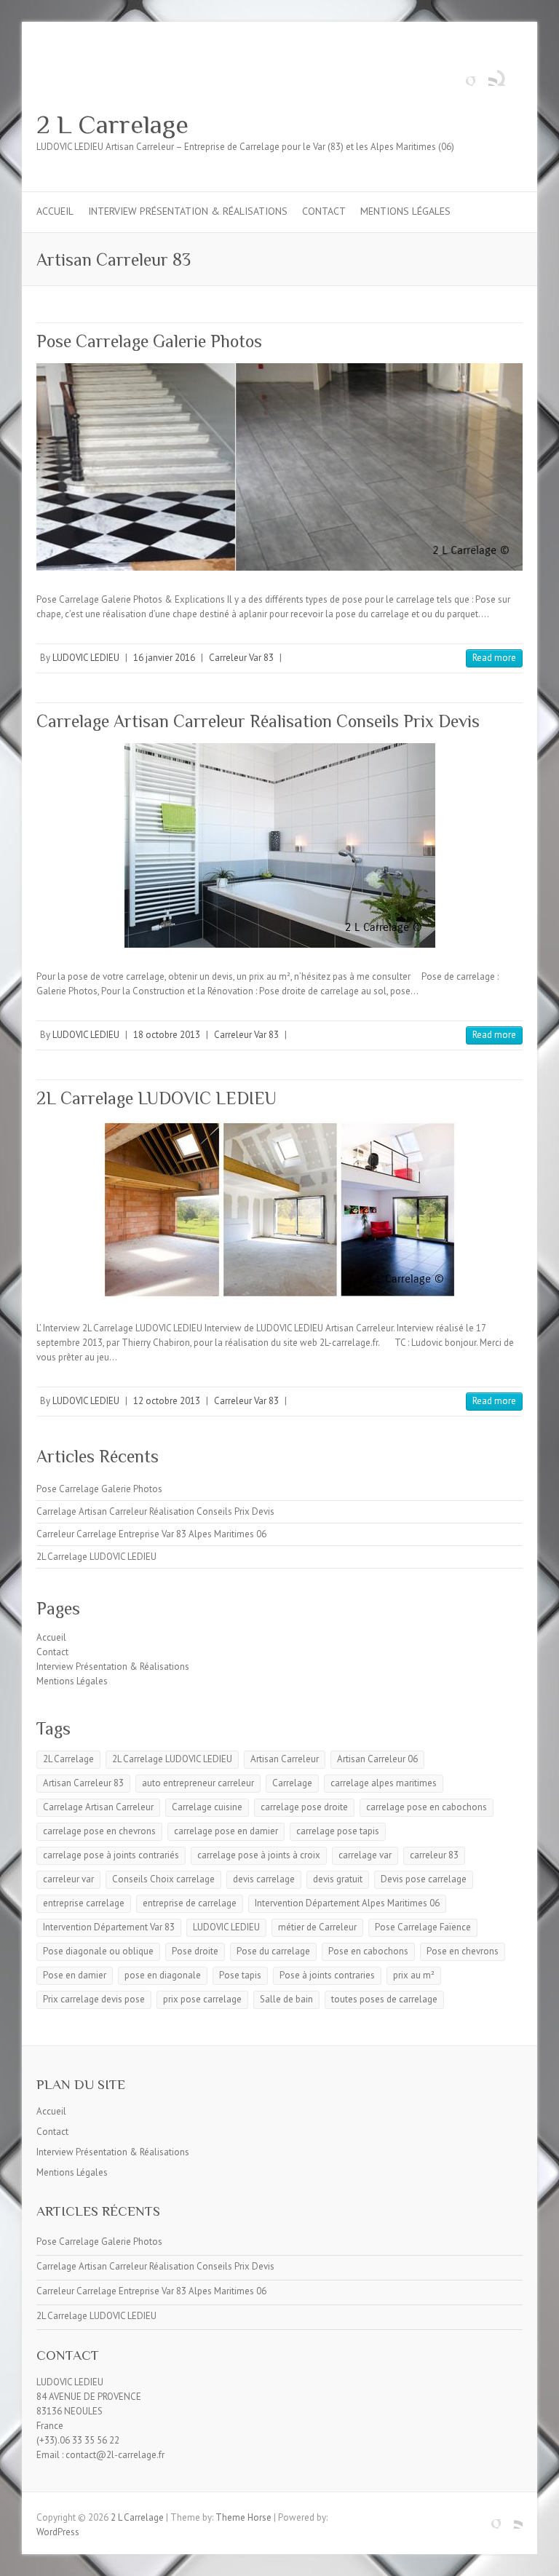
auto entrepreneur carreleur (198, 1783)
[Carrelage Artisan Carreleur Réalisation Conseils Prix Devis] (279, 845)
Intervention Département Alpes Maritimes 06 (347, 1903)
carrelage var (365, 1855)
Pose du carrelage (273, 1951)
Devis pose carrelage (424, 1879)
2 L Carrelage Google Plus (464, 75)
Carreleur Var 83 (241, 658)
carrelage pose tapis (338, 1831)
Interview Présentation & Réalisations (188, 211)
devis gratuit (338, 1879)
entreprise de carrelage (190, 1903)
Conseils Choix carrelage (163, 1879)
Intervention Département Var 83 (109, 1927)
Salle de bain (286, 1999)
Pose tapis (240, 1975)
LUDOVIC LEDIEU (86, 658)
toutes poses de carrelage (384, 1999)
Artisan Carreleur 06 (377, 1759)
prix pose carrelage (202, 1999)
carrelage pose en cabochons (427, 1807)
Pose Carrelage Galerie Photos (149, 341)
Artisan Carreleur (285, 1759)
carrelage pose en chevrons (99, 1831)
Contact (324, 211)
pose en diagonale (163, 1975)
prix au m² (414, 1975)
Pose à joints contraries (327, 1975)
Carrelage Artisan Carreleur (98, 1807)
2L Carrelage (68, 1759)
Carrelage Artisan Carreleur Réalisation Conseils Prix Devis (258, 721)
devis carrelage (264, 1879)
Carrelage (292, 1783)
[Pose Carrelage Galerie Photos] (279, 467)
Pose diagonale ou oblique (98, 1951)
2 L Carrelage (112, 124)
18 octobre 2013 (167, 1035)
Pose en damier (75, 1975)
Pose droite (195, 1951)
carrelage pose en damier (226, 1831)
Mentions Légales (405, 211)
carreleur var (68, 1879)
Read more (494, 658)
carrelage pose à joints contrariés (111, 1855)
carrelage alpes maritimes (384, 1783)
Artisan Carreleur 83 (83, 1783)
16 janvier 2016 (164, 658)
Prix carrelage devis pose (94, 1999)
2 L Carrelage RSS (486, 75)
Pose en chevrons (463, 1951)
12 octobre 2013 (167, 1401)
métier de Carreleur (317, 1927)
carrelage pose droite (304, 1807)
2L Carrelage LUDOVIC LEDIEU (156, 1098)
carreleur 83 (434, 1855)
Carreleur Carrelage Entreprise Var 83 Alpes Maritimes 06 (151, 1534)
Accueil (55, 211)
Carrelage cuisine (207, 1807)
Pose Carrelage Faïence (423, 1927)
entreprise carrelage (84, 1903)
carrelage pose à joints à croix (259, 1855)
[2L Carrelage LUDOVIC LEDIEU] (279, 1210)
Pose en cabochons (368, 1951)
